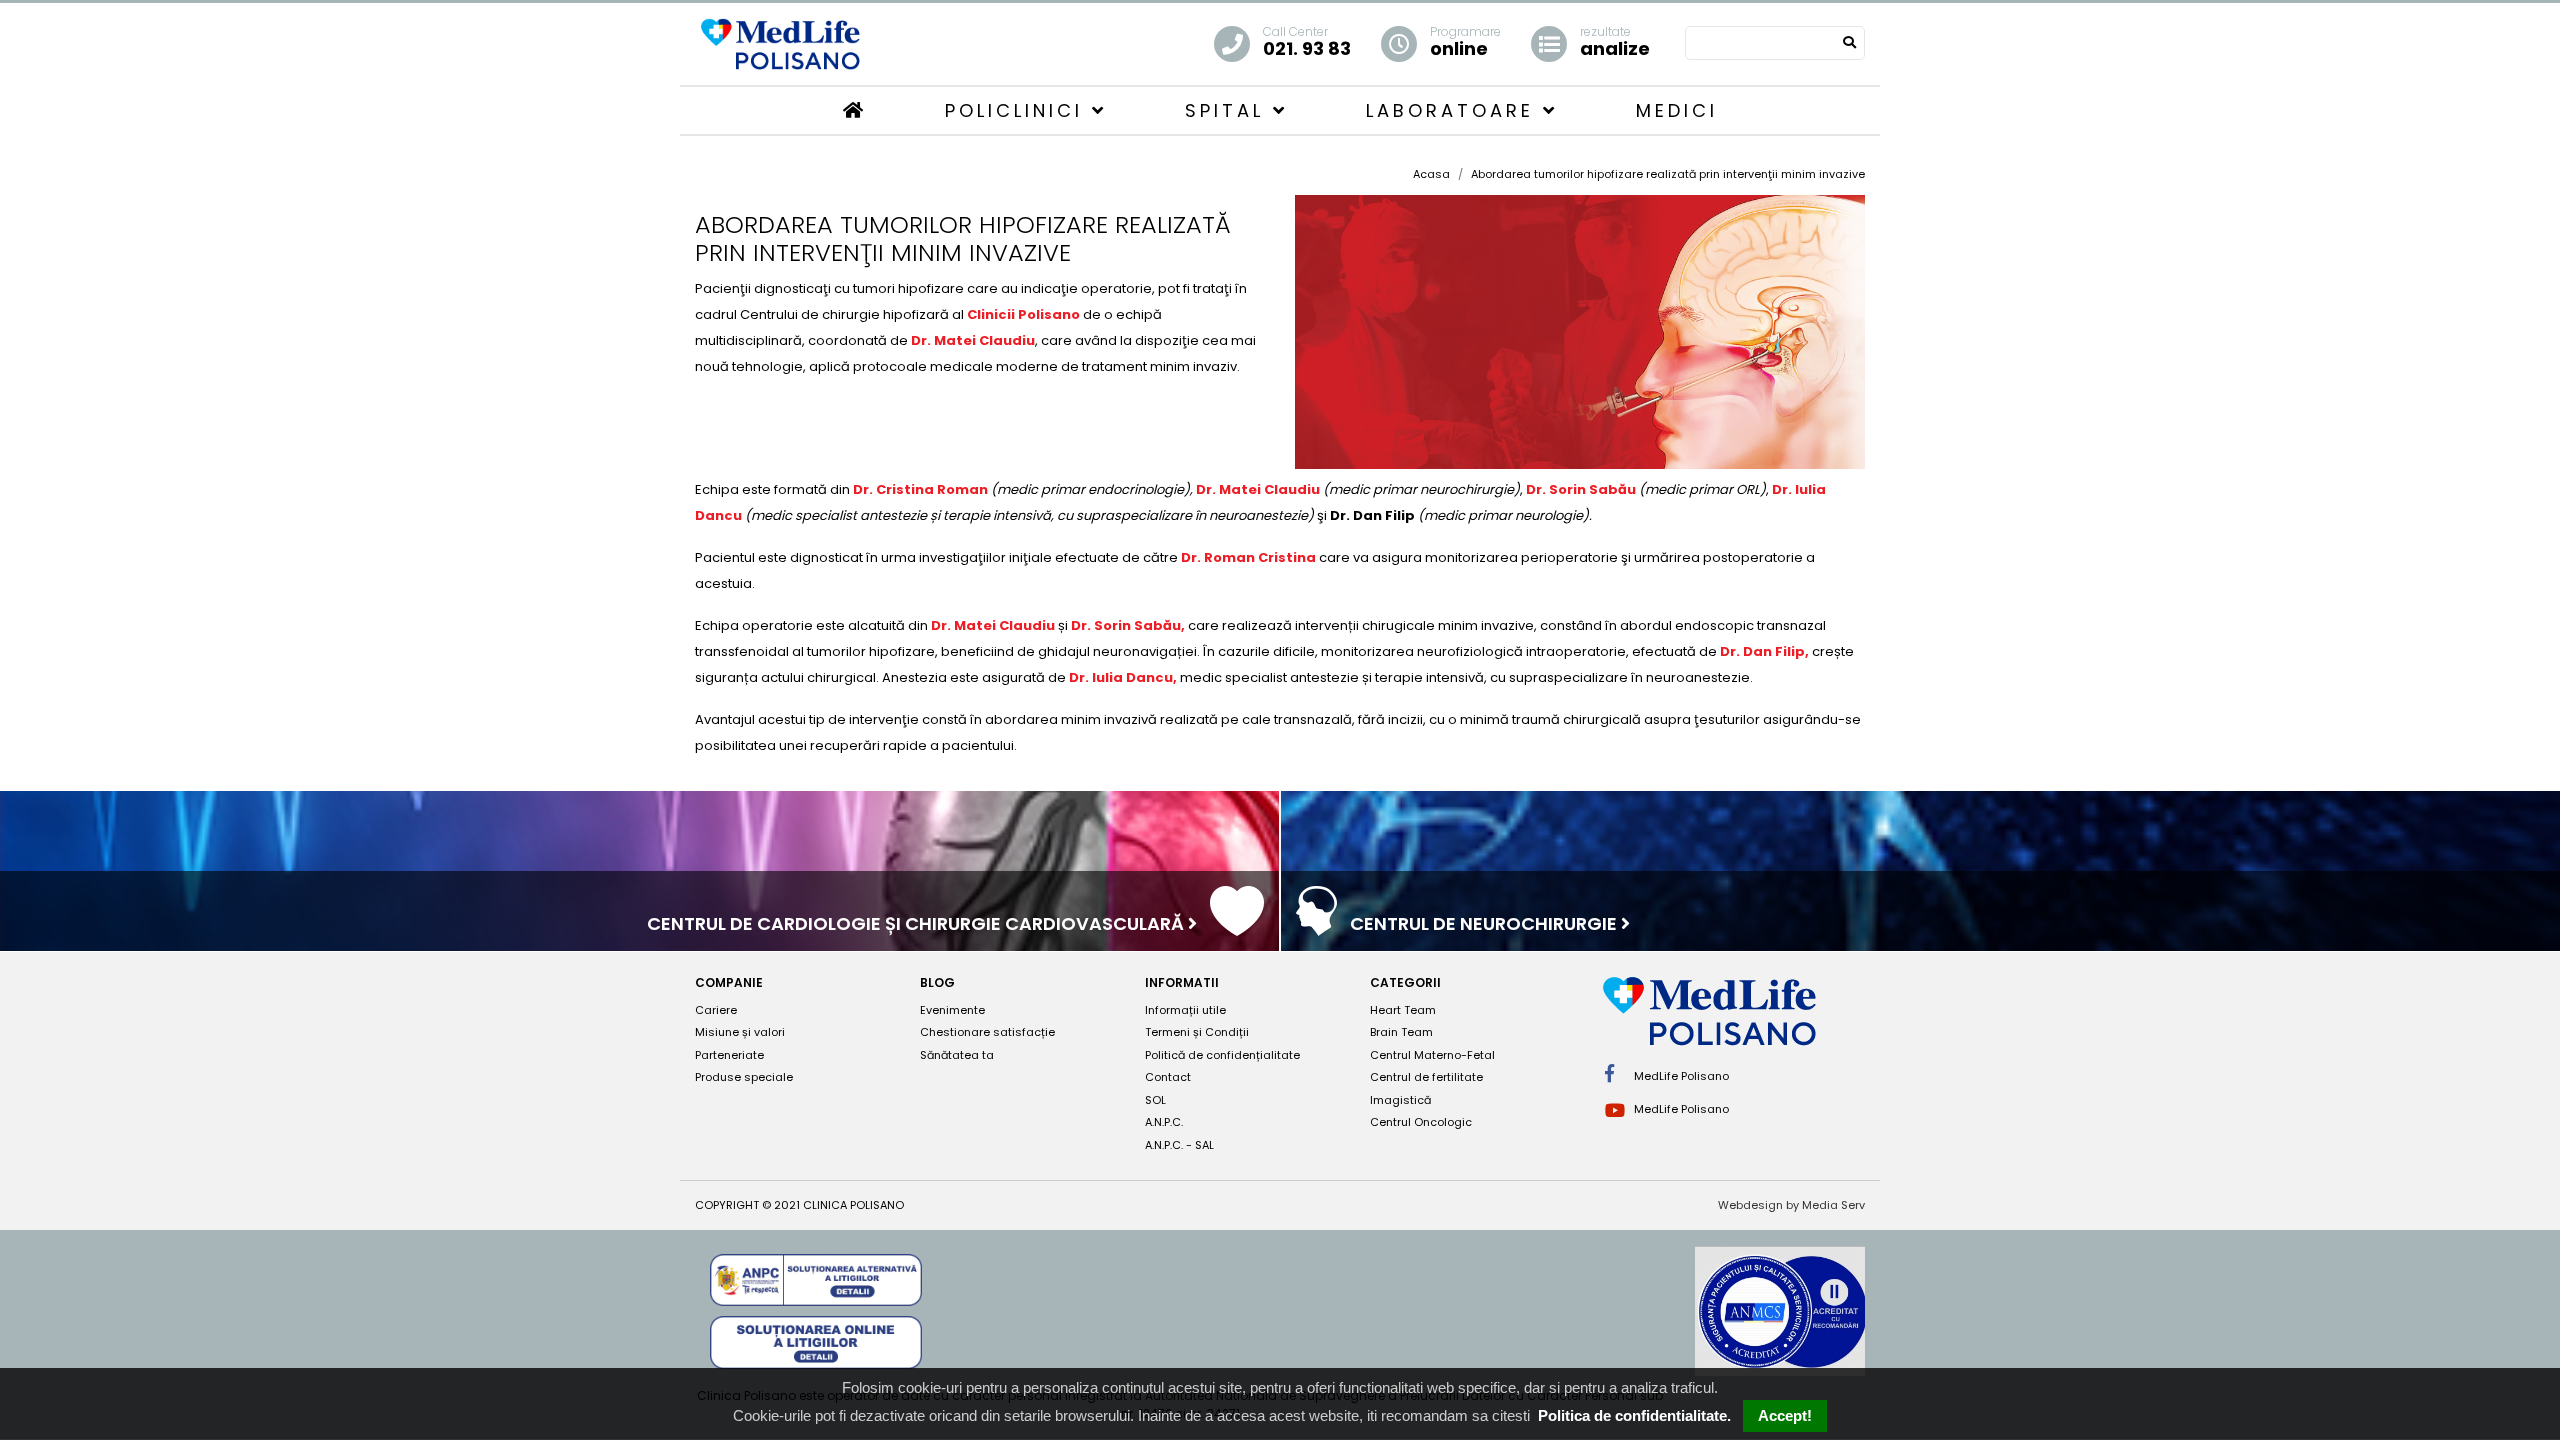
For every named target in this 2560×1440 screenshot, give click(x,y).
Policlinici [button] (1018, 110)
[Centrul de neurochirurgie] (1316, 925)
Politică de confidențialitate (1222, 1055)
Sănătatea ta (957, 1055)
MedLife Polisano (1680, 1076)
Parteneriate (729, 1055)
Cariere (716, 1010)
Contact (1168, 1077)
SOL (1155, 1100)
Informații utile (1185, 1010)
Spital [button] (1229, 110)
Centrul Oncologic (1421, 1122)
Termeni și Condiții (1197, 1032)
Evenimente (952, 1010)
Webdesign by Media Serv (1791, 1205)
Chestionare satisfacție (987, 1032)
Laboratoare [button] (1454, 110)
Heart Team (1403, 1010)
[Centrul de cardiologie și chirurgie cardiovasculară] (1237, 925)
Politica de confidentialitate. (1634, 1415)
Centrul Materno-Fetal (1432, 1055)
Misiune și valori (740, 1032)
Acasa (1431, 174)
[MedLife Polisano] (780, 42)
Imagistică (1400, 1100)
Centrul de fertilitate (1426, 1077)
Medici (1677, 110)
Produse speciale (744, 1077)
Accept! (1785, 1415)
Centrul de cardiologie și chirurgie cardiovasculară (917, 923)
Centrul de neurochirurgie (1485, 923)
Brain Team (1401, 1032)
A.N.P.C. (1164, 1122)
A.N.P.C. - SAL (1179, 1145)
